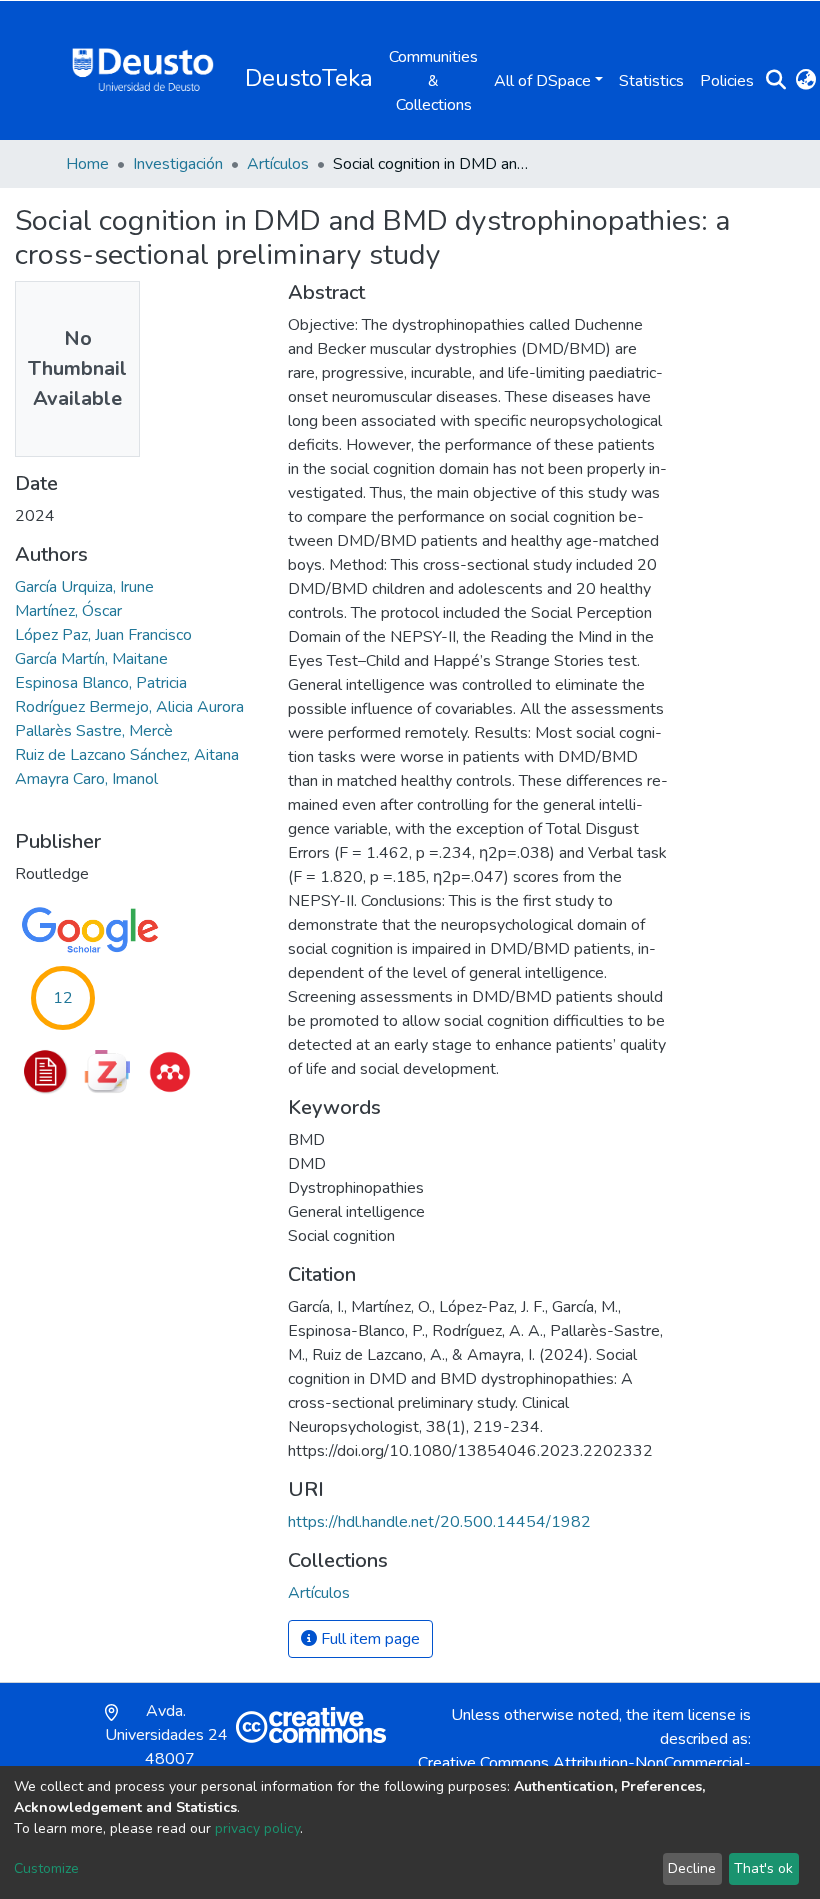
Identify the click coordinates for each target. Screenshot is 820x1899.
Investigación (178, 164)
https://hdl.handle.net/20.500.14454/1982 (439, 1522)
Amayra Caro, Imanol (86, 779)
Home (87, 164)
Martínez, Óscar (68, 611)
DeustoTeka (309, 78)
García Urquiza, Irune (84, 587)
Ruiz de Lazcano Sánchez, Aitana (127, 755)
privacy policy (257, 1828)
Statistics (651, 81)
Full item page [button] (368, 1639)
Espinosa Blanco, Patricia (101, 683)
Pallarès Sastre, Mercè (94, 731)
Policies (727, 81)
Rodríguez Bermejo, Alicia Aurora (129, 707)
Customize (46, 1868)
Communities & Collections (433, 81)
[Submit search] (775, 81)
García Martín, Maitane (91, 659)
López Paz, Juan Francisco (103, 635)
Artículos (278, 164)
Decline (692, 1868)
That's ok (763, 1868)
